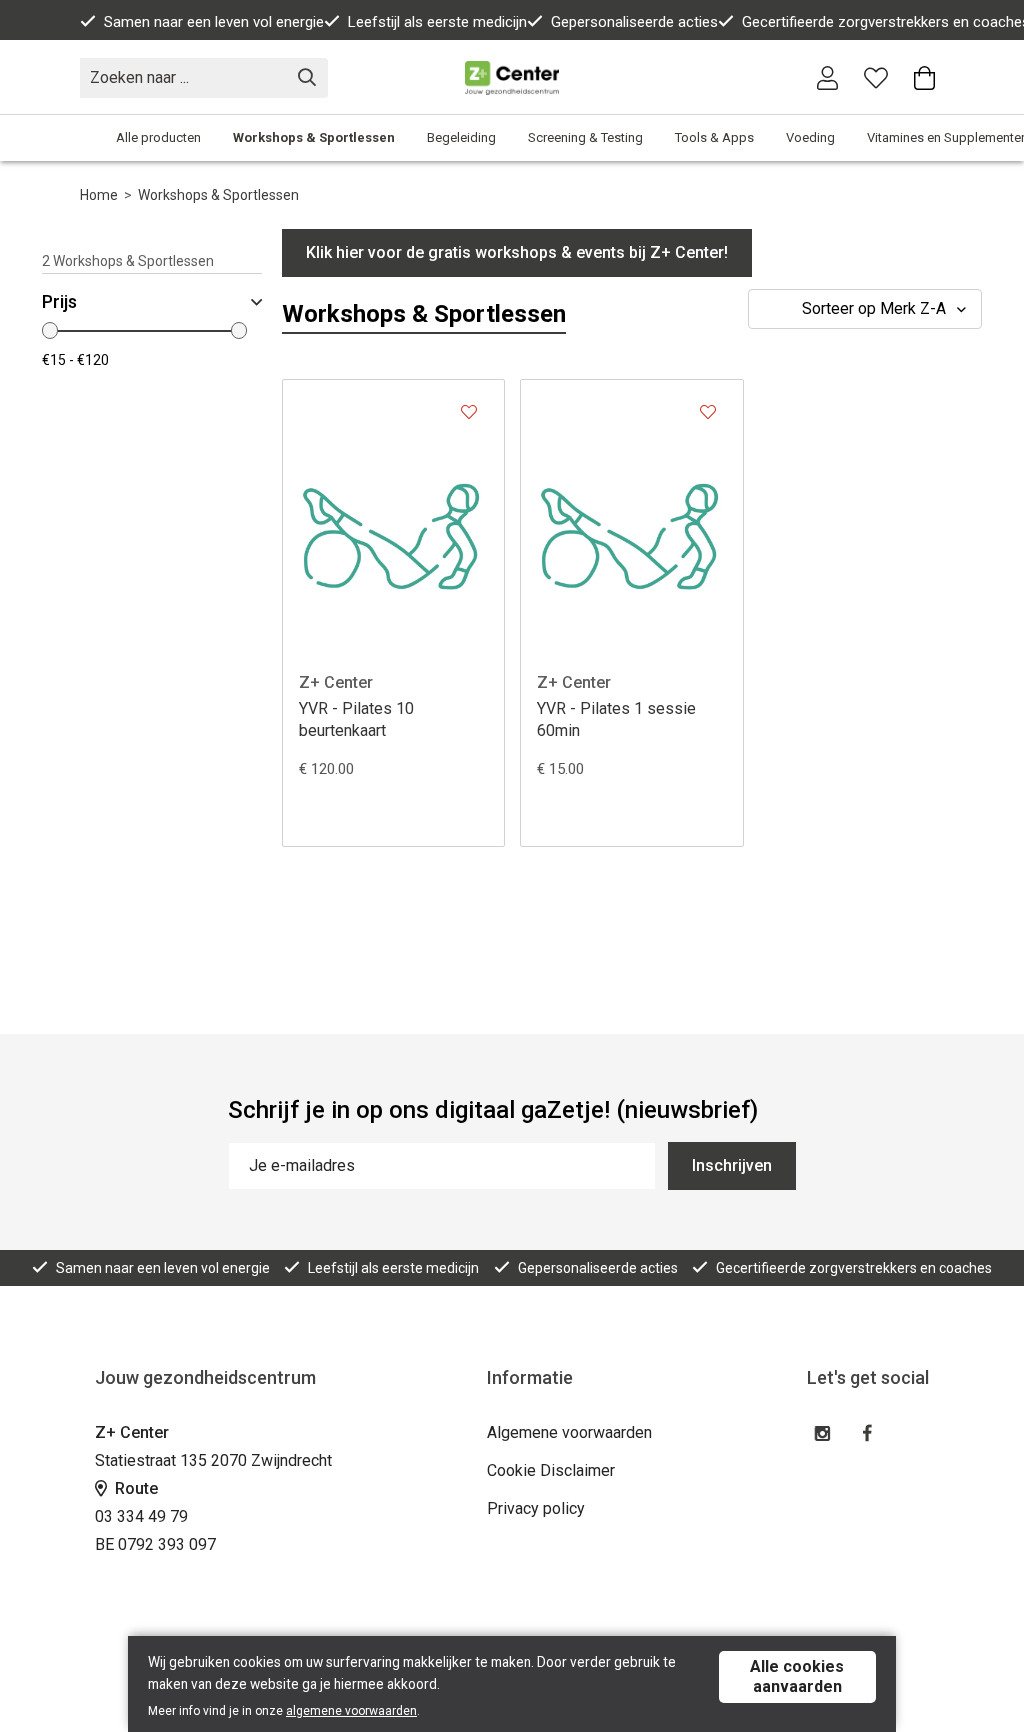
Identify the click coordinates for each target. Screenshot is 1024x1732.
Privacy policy (536, 1508)
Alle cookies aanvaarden (797, 1676)
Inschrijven (732, 1165)
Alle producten (158, 137)
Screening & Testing (585, 137)
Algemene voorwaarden (569, 1432)
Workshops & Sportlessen (314, 137)
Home (99, 195)
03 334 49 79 (141, 1516)
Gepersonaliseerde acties (634, 22)
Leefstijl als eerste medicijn (437, 22)
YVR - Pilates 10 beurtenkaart (356, 719)
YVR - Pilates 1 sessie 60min (616, 719)
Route (134, 1488)
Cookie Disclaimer (551, 1470)
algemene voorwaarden (351, 1711)
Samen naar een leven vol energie (214, 22)
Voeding (810, 137)
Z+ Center (336, 682)
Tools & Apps (714, 137)
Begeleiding (461, 137)
